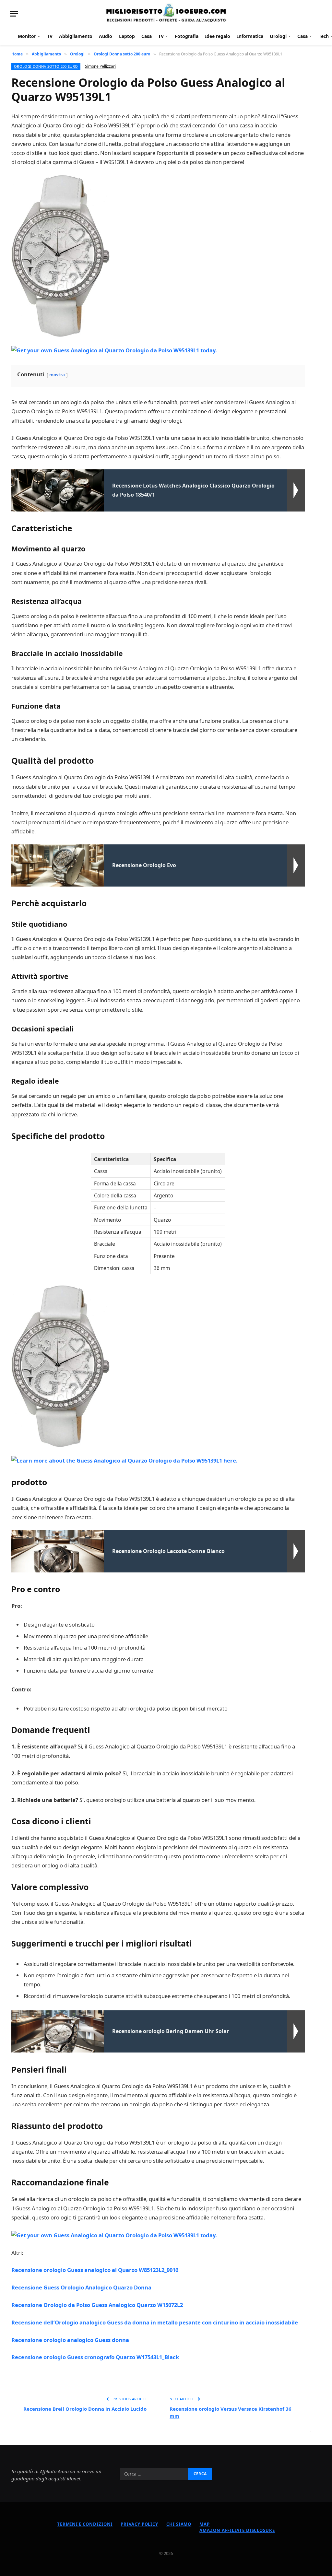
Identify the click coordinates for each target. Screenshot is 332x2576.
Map (205, 2524)
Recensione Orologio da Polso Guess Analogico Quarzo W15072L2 (97, 2305)
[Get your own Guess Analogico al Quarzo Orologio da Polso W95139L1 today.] (114, 350)
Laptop (127, 36)
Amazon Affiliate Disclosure (237, 2530)
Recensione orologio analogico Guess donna (70, 2340)
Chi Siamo (179, 2524)
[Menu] (14, 14)
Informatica (250, 36)
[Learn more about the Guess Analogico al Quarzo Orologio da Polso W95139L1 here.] (124, 1460)
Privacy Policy (139, 2524)
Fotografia (187, 36)
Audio (106, 36)
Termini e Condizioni (85, 2524)
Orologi (278, 36)
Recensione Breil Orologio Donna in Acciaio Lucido (85, 2409)
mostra (57, 375)
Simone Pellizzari (100, 66)
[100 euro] (166, 14)
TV (50, 36)
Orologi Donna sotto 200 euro (46, 66)
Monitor (27, 36)
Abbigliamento (76, 36)
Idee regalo (218, 36)
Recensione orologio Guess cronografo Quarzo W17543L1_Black (95, 2357)
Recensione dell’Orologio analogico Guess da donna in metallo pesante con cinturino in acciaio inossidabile (155, 2322)
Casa (147, 36)
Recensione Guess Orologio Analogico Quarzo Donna (81, 2287)
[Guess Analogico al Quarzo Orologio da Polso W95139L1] (61, 256)
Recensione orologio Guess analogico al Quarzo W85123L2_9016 (95, 2270)
